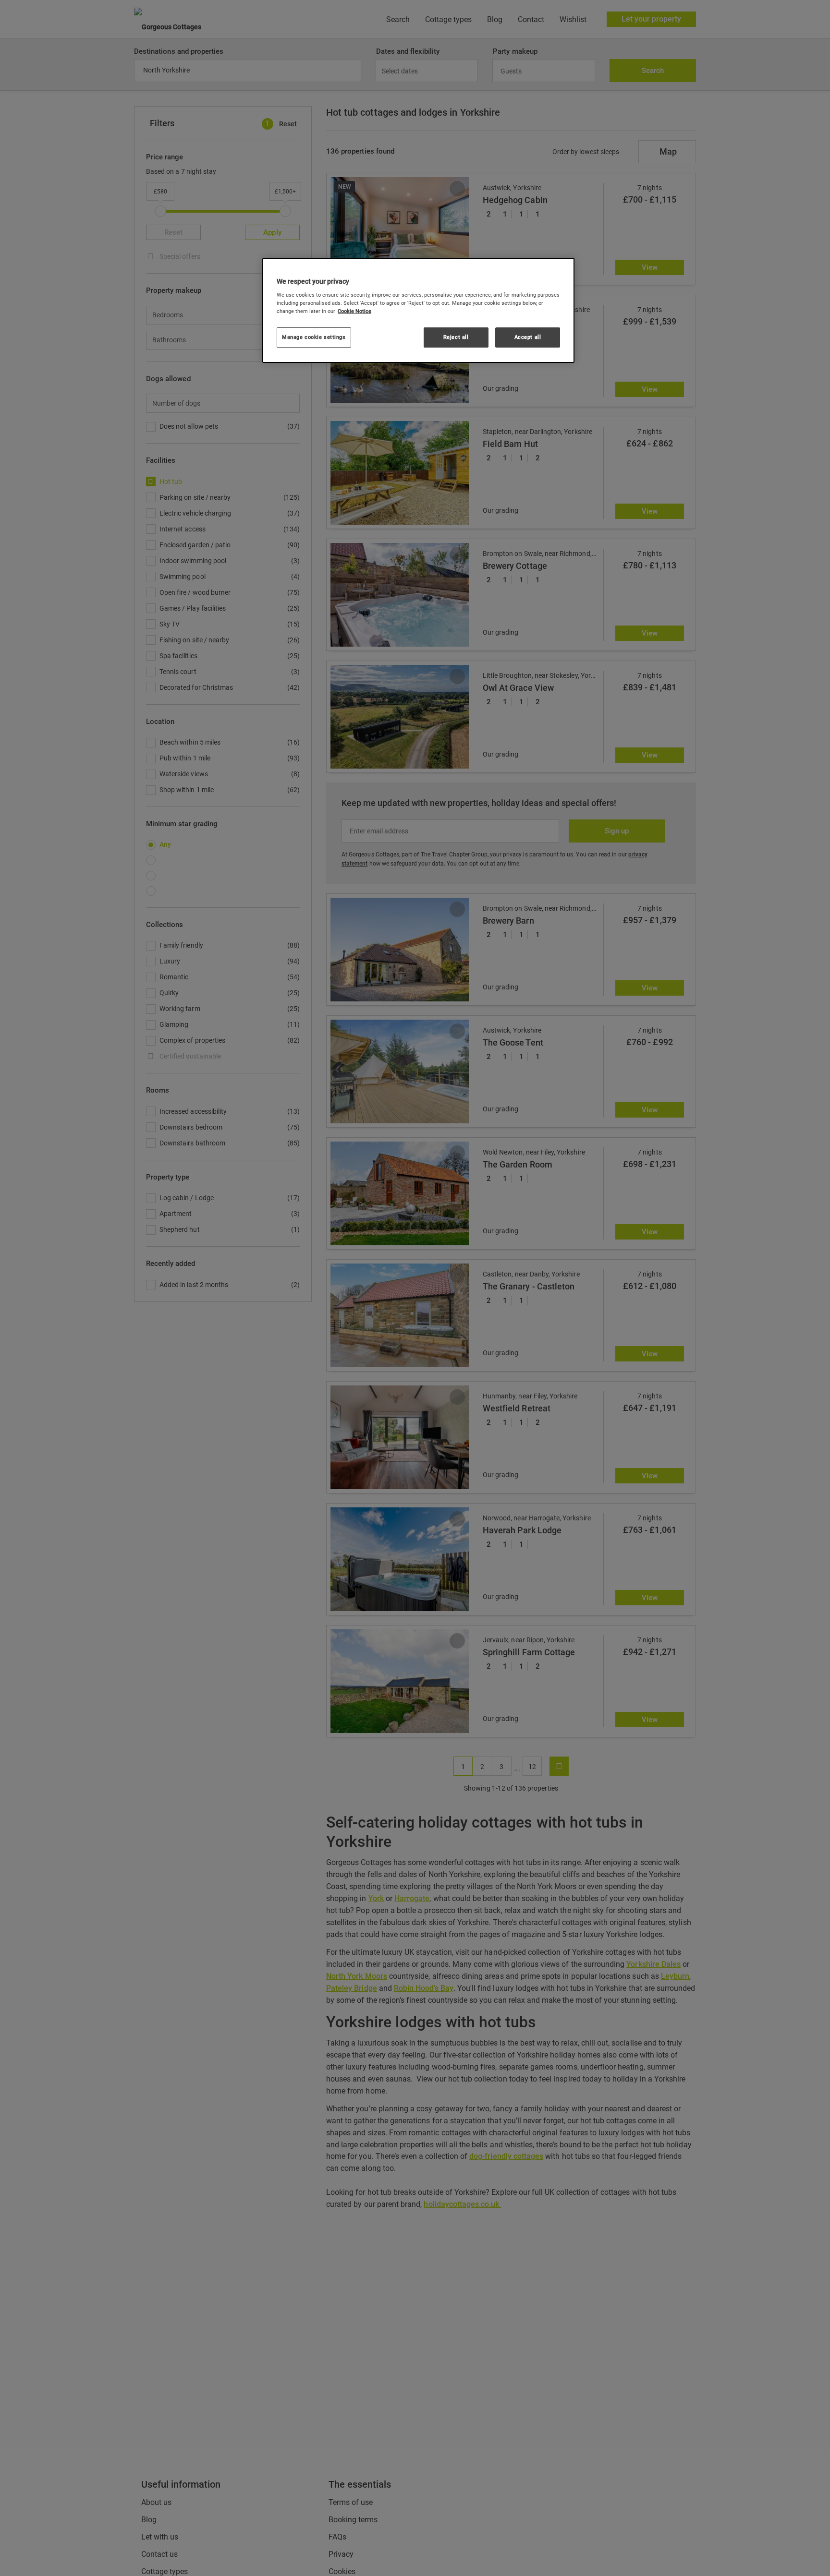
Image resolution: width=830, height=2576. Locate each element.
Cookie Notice (354, 311)
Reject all (456, 337)
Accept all (528, 337)
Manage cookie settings (314, 337)
